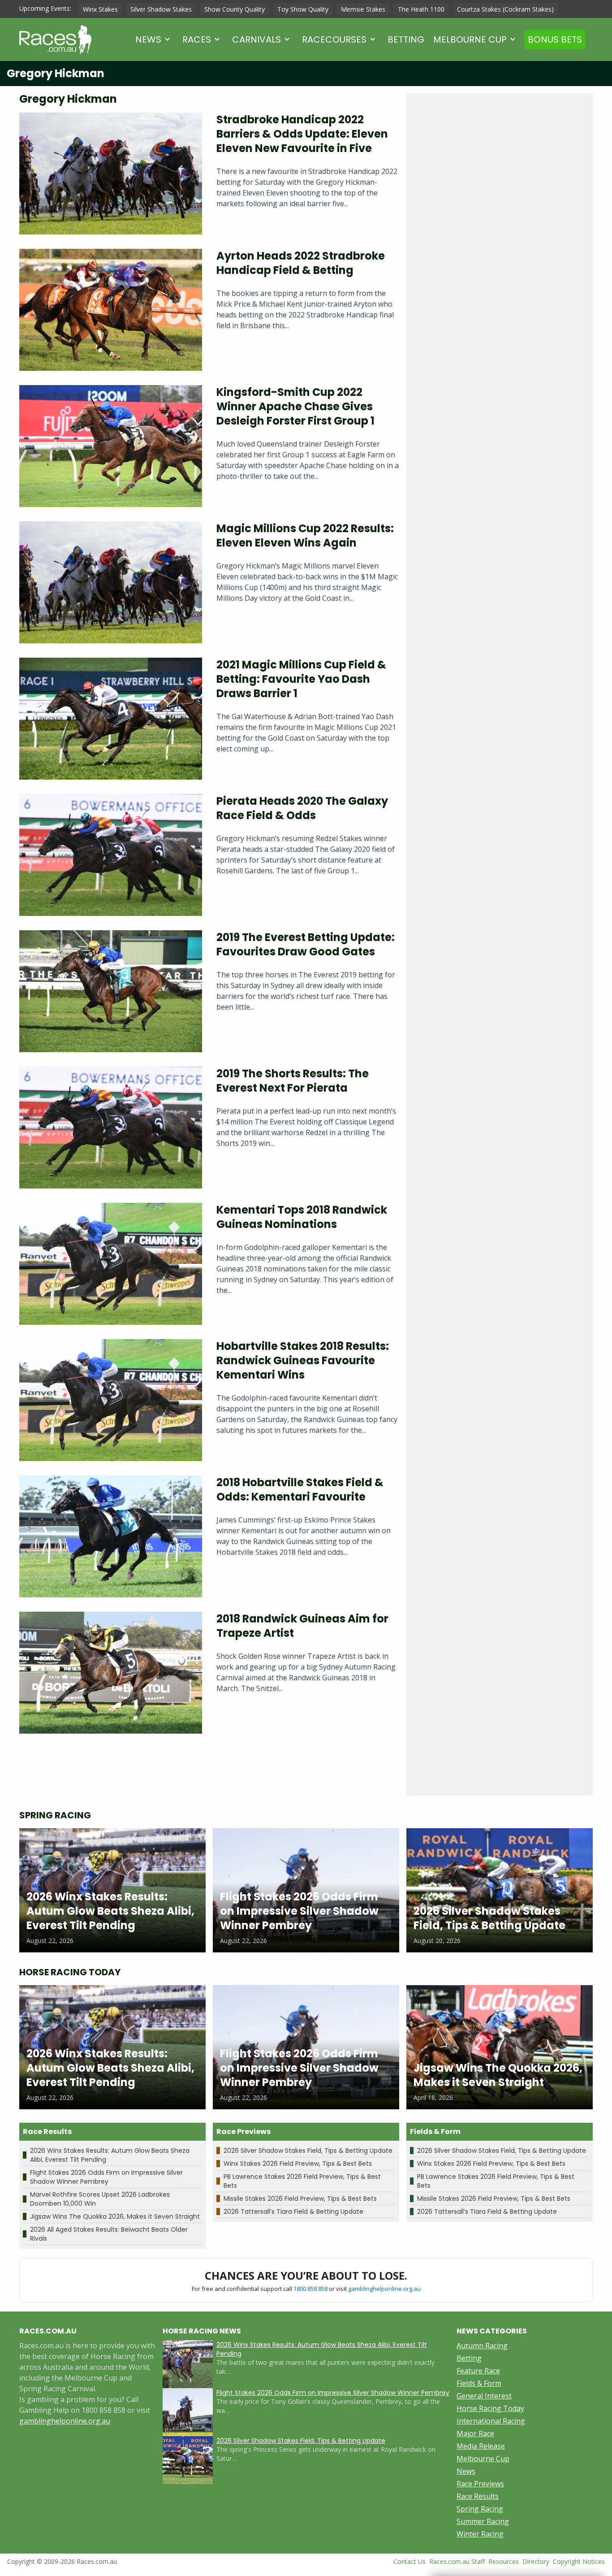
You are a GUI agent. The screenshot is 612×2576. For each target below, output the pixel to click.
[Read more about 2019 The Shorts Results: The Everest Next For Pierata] (111, 1128)
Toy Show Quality (303, 9)
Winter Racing (480, 2534)
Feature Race (478, 2371)
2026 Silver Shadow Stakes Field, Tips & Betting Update (308, 2151)
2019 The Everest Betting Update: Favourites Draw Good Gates (306, 944)
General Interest (484, 2396)
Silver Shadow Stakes (161, 9)
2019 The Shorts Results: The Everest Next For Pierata (293, 1081)
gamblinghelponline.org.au (384, 2289)
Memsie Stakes (363, 9)
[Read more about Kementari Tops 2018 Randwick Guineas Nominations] (111, 1264)
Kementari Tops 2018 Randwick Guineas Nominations (302, 1217)
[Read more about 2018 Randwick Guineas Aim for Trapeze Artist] (111, 1673)
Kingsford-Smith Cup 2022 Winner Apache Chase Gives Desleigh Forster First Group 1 (295, 406)
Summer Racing (483, 2521)
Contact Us (409, 2561)
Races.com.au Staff (457, 2561)
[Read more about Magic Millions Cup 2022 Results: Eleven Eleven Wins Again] (111, 582)
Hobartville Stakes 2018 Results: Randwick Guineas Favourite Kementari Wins (303, 1360)
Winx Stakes (100, 9)
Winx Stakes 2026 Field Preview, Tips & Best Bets (298, 2164)
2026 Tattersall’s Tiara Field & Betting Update (293, 2212)
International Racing (491, 2421)
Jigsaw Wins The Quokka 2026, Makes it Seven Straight (115, 2216)
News (148, 39)
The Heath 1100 (421, 9)
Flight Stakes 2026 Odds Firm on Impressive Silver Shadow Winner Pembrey (106, 2177)
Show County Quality (235, 9)
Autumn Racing (482, 2346)
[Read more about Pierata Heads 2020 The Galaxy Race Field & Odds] (111, 855)
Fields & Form (479, 2383)
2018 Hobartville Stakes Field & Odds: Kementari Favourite (300, 1490)
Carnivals (256, 39)
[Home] (55, 39)
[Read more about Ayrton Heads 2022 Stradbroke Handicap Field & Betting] (111, 310)
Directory (536, 2561)
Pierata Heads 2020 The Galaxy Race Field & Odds (302, 808)
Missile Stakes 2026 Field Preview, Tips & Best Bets (300, 2199)
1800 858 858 (310, 2289)
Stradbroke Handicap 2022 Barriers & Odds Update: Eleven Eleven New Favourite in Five (302, 134)
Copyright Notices (579, 2561)
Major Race (475, 2433)
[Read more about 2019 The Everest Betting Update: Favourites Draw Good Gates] (111, 991)
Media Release (481, 2446)
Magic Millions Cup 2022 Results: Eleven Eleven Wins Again (305, 536)
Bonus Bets (555, 39)
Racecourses (334, 39)
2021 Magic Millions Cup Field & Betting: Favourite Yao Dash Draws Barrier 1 (301, 679)
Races (197, 39)
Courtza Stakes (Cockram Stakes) (505, 9)
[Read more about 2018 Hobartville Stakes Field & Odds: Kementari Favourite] (111, 1536)
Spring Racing (480, 2509)
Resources (504, 2561)
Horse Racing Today (490, 2408)
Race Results (478, 2496)
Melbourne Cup (470, 39)
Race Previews (480, 2484)
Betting (406, 39)
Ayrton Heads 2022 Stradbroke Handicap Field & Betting (301, 263)
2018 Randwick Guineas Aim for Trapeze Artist (302, 1626)
